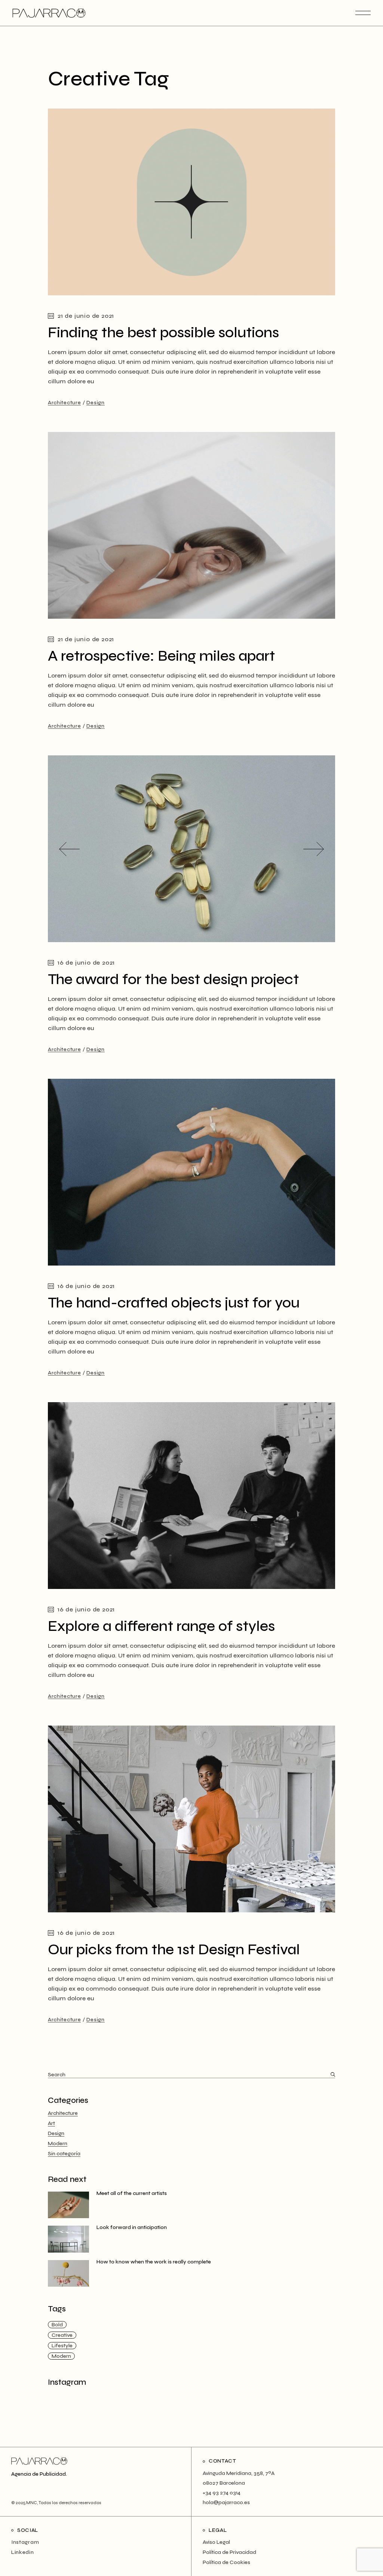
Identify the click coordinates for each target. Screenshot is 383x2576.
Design (95, 403)
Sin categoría (64, 2154)
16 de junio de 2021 (86, 963)
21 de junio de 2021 (86, 316)
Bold (57, 2325)
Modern (58, 2143)
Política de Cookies (226, 2562)
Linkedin (23, 2552)
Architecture (64, 403)
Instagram (25, 2542)
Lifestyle (62, 2346)
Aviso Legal (216, 2542)
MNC (31, 2503)
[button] (69, 849)
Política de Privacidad (229, 2552)
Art (51, 2123)
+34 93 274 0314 (222, 2493)
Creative (62, 2335)
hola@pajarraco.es (226, 2502)
